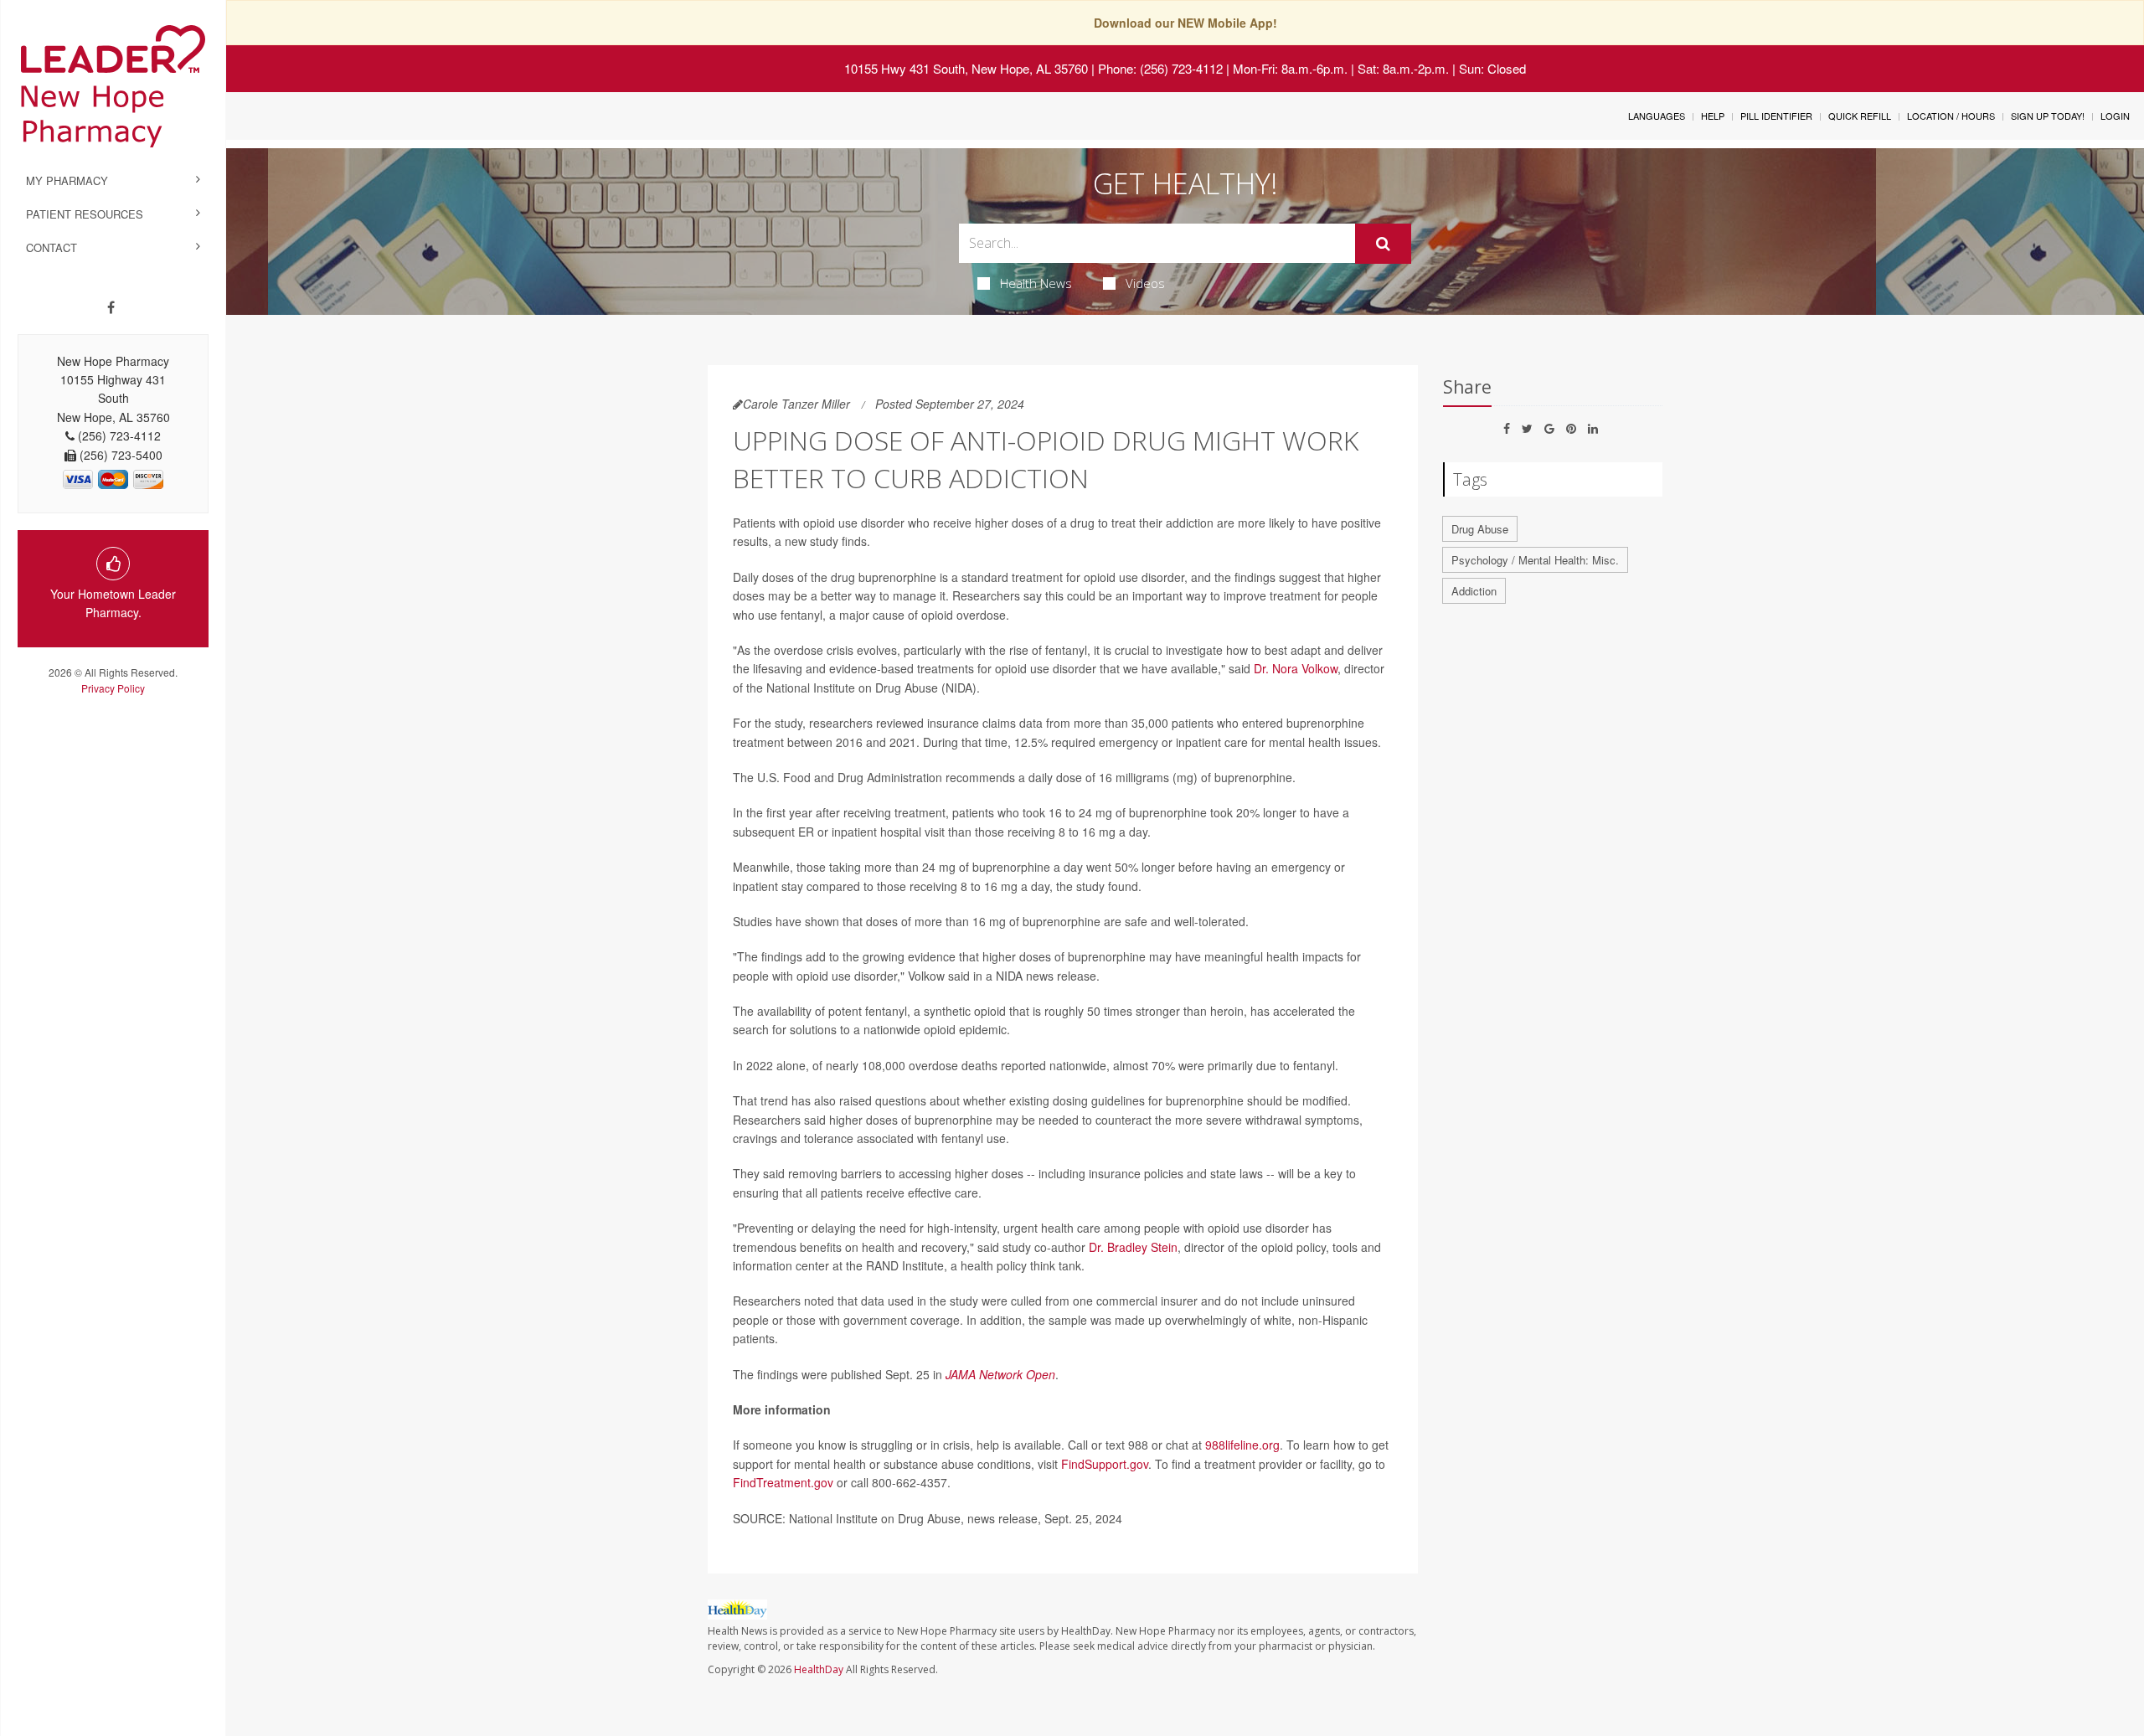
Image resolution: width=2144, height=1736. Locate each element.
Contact (52, 247)
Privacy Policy (113, 688)
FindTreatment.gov (783, 1482)
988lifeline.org (1242, 1445)
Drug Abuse (1480, 529)
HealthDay (819, 1669)
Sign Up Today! (2048, 116)
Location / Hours (1951, 116)
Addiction (1474, 591)
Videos (1145, 283)
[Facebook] (111, 307)
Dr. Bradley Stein (1133, 1247)
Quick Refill (1860, 116)
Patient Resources (85, 214)
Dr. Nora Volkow (1296, 668)
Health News (1036, 283)
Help (1713, 116)
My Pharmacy (67, 180)
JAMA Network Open (1000, 1374)
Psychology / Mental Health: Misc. (1535, 560)
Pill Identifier (1776, 116)
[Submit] (1383, 244)
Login (2115, 116)
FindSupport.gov (1105, 1464)
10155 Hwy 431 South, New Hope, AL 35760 (966, 68)
